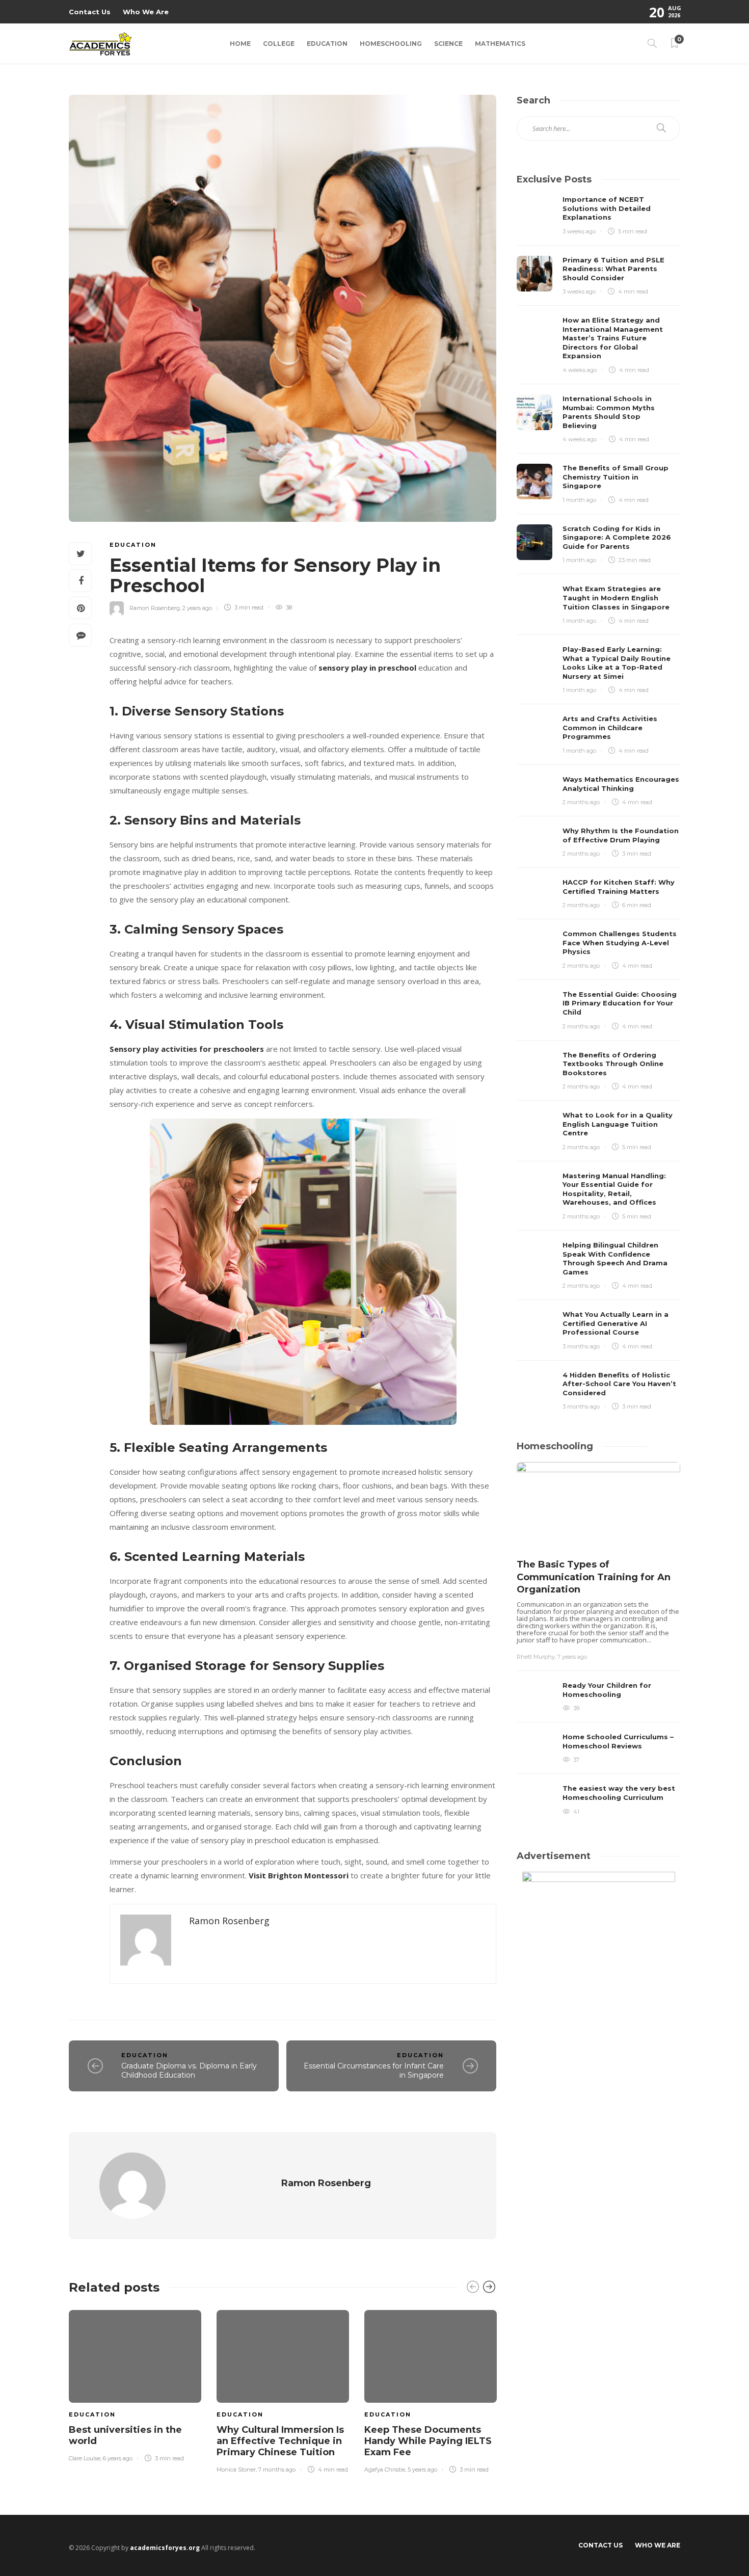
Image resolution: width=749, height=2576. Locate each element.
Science (448, 44)
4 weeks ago (580, 370)
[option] (135, 2384)
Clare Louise (85, 2458)
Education (327, 44)
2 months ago (581, 802)
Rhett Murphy (536, 1657)
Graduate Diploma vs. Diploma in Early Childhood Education (189, 2071)
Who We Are (146, 12)
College (279, 44)
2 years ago (197, 607)
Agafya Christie (385, 2469)
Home (240, 44)
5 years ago (422, 2469)
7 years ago (572, 1657)
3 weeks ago (579, 231)
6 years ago (118, 2458)
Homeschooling (391, 44)
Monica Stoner (236, 2469)
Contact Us (90, 12)
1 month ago (579, 500)
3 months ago (581, 1346)
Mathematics (500, 44)
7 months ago (277, 2469)
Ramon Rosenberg (155, 607)
